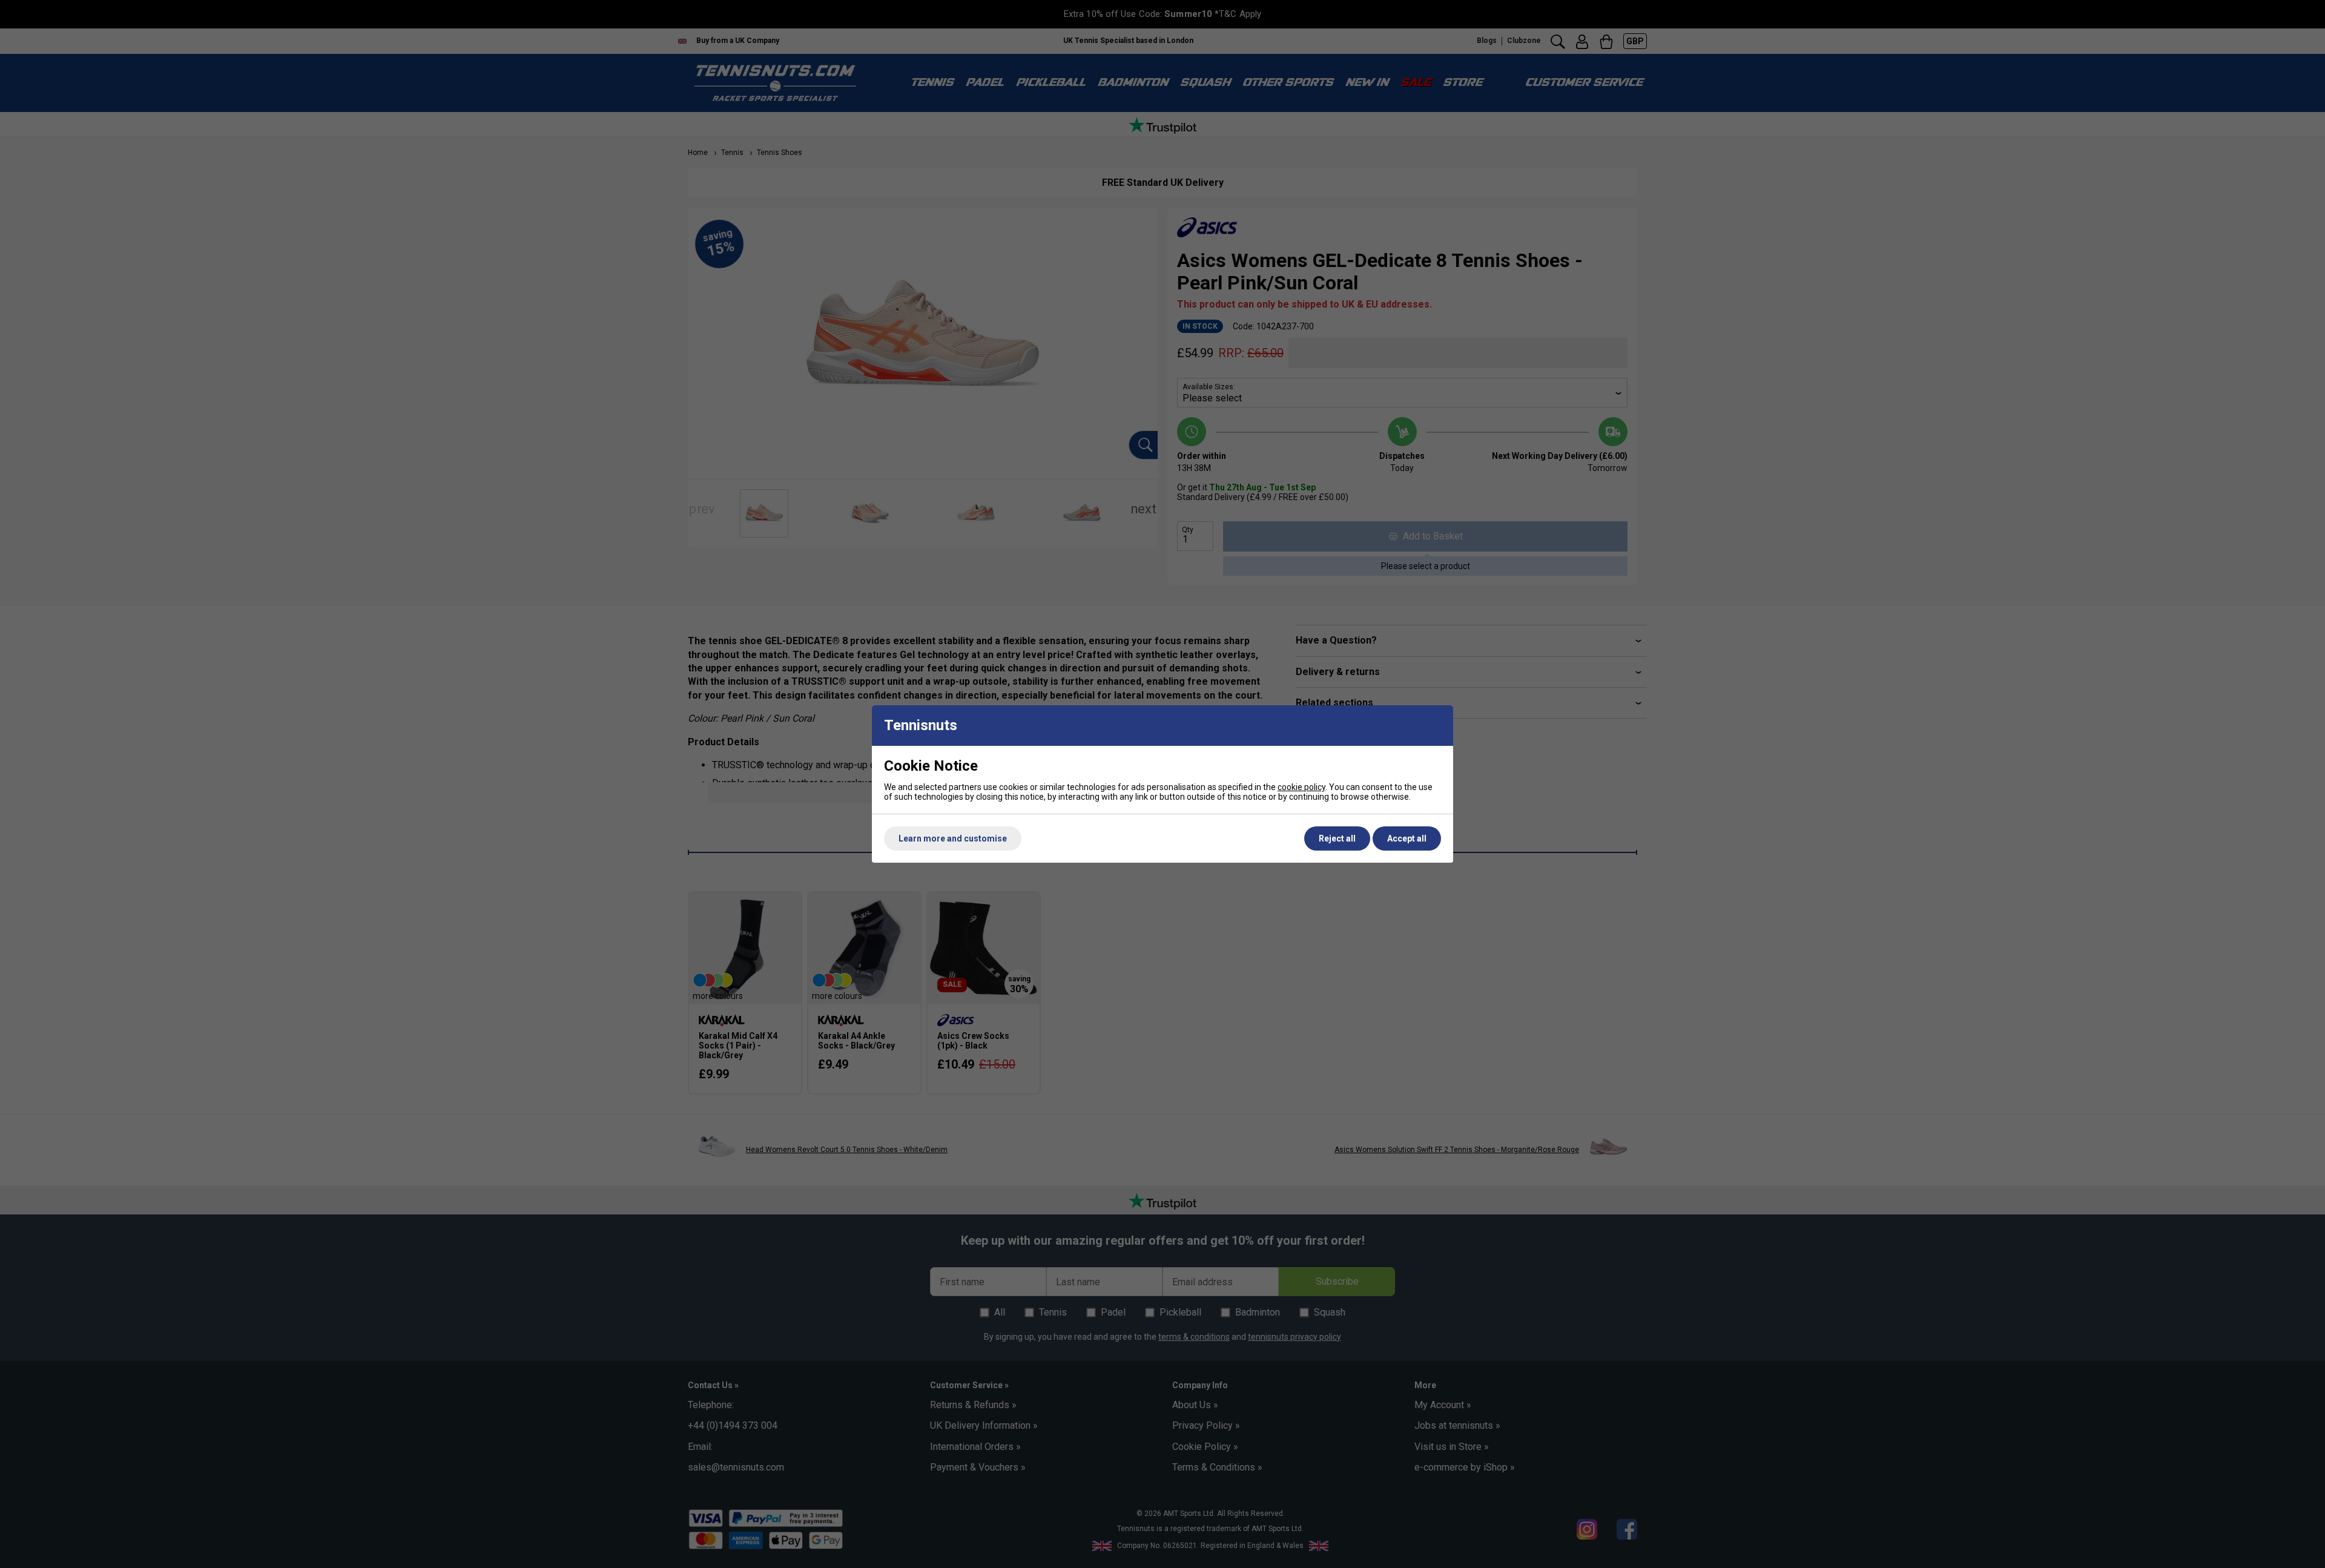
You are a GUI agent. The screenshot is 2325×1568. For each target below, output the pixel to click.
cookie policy (1301, 787)
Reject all (1337, 838)
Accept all (1407, 838)
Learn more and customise (953, 838)
